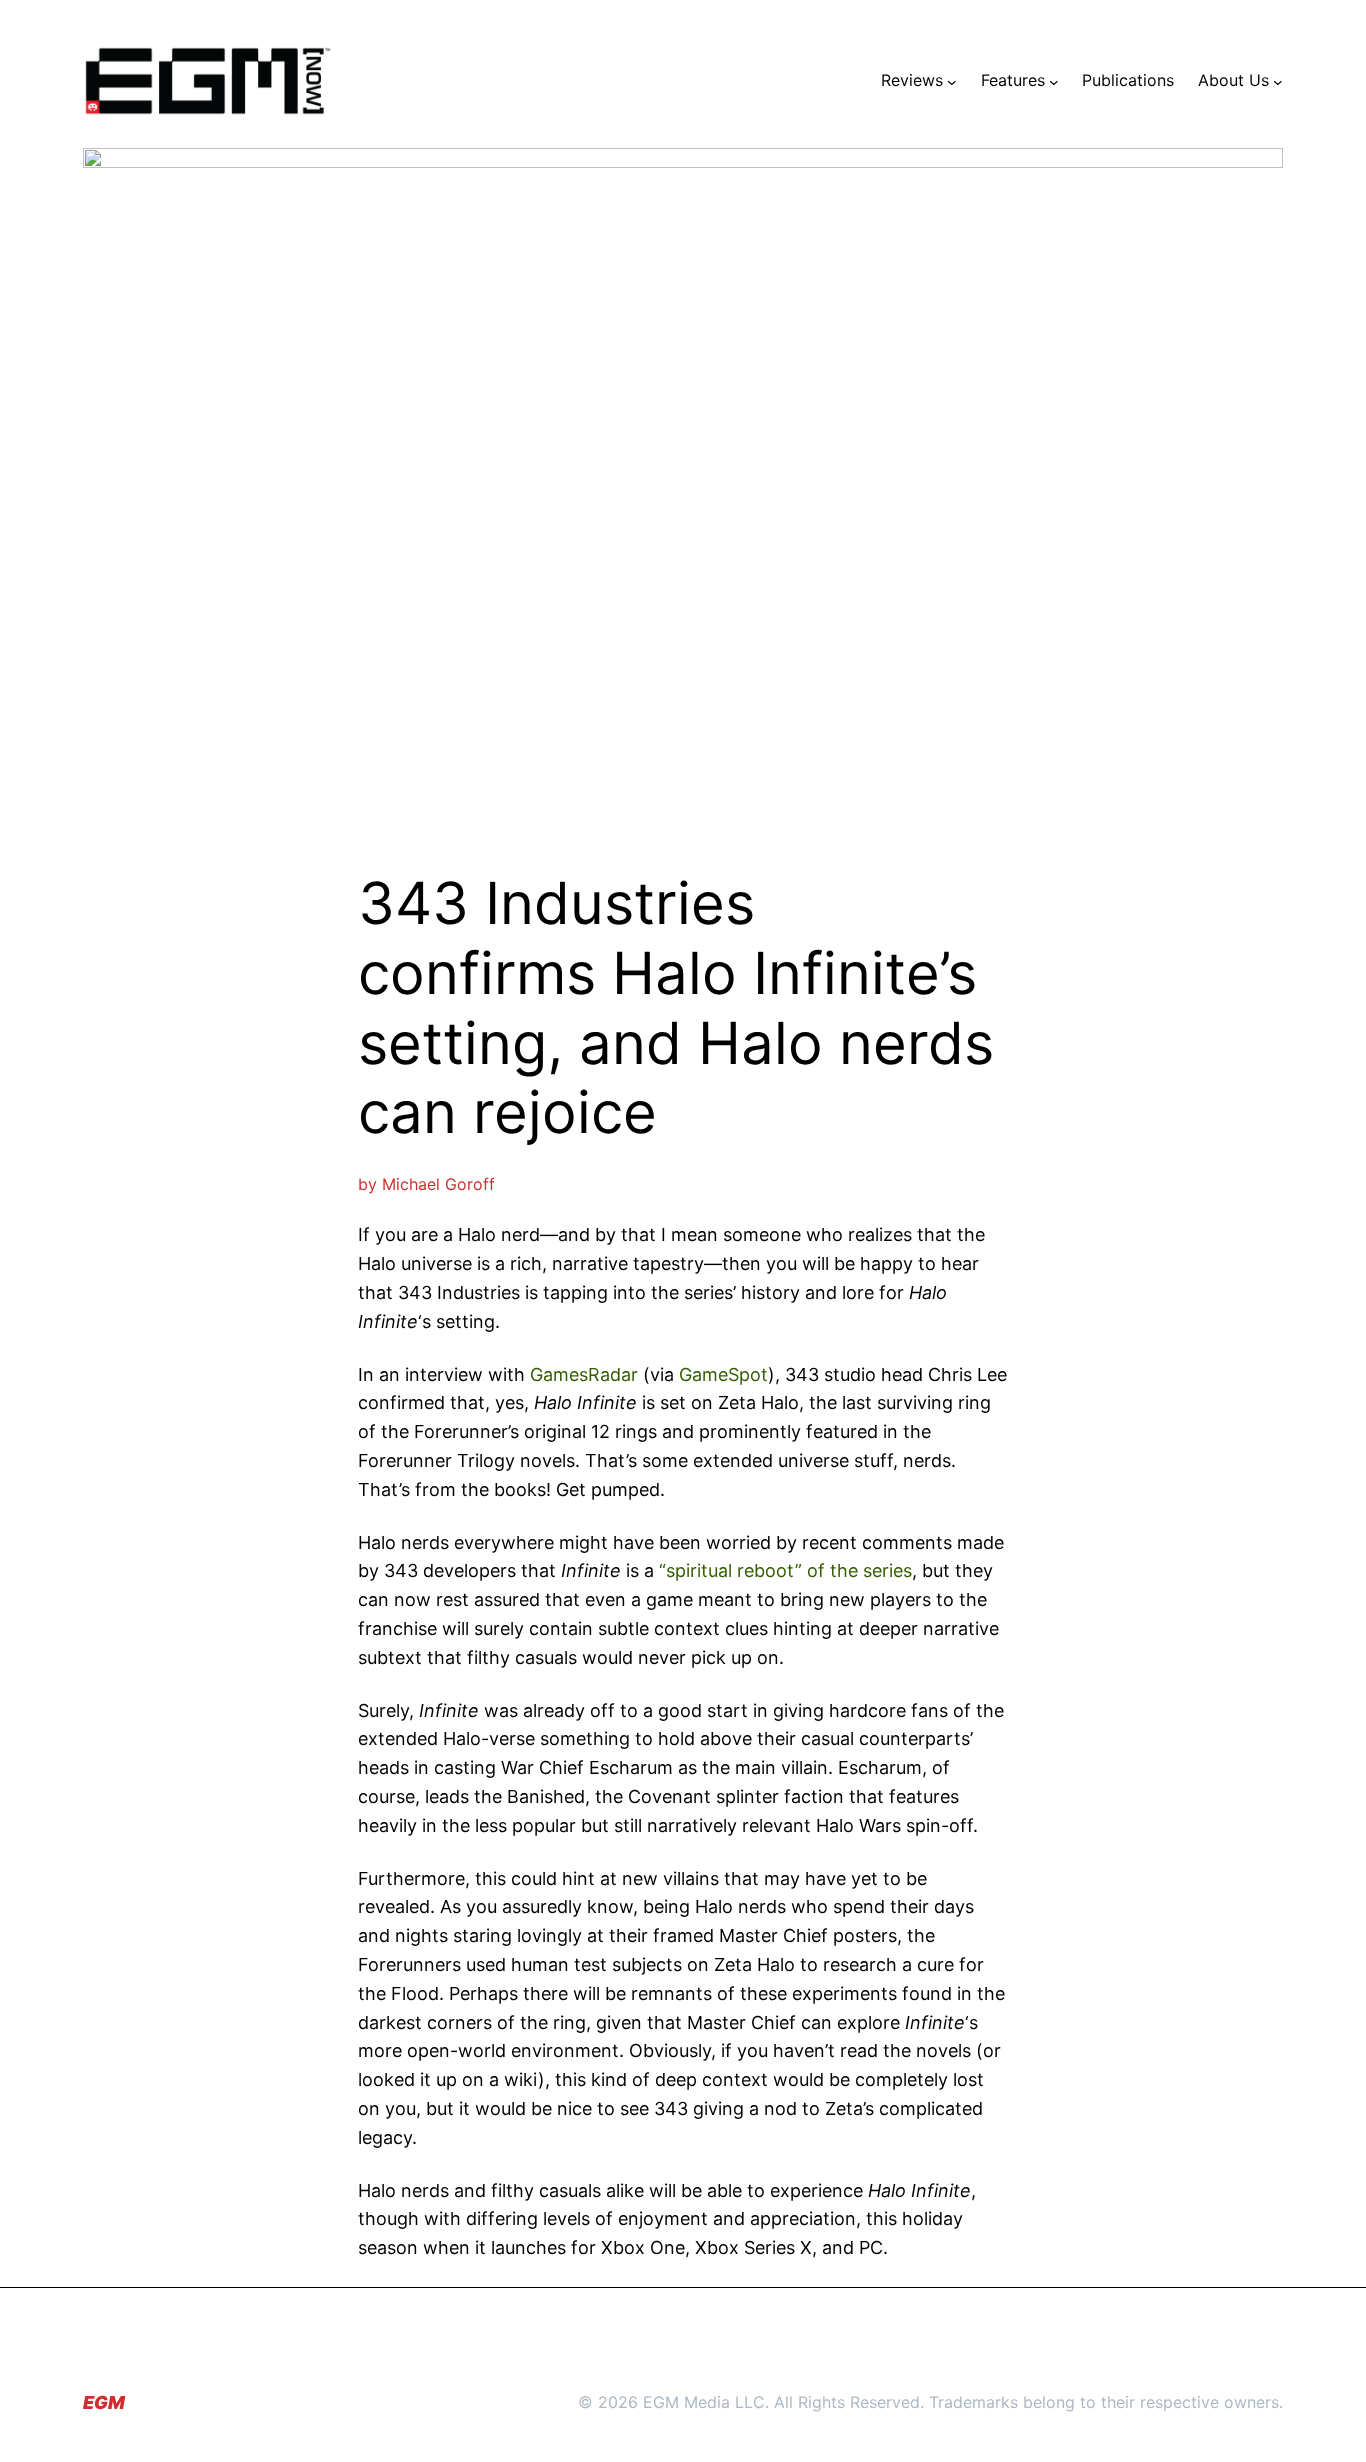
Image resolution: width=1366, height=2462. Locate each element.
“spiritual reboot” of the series (785, 1570)
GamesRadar (584, 1374)
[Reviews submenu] (952, 81)
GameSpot (723, 1374)
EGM (104, 2402)
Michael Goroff (438, 1184)
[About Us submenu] (1278, 81)
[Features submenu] (1054, 81)
